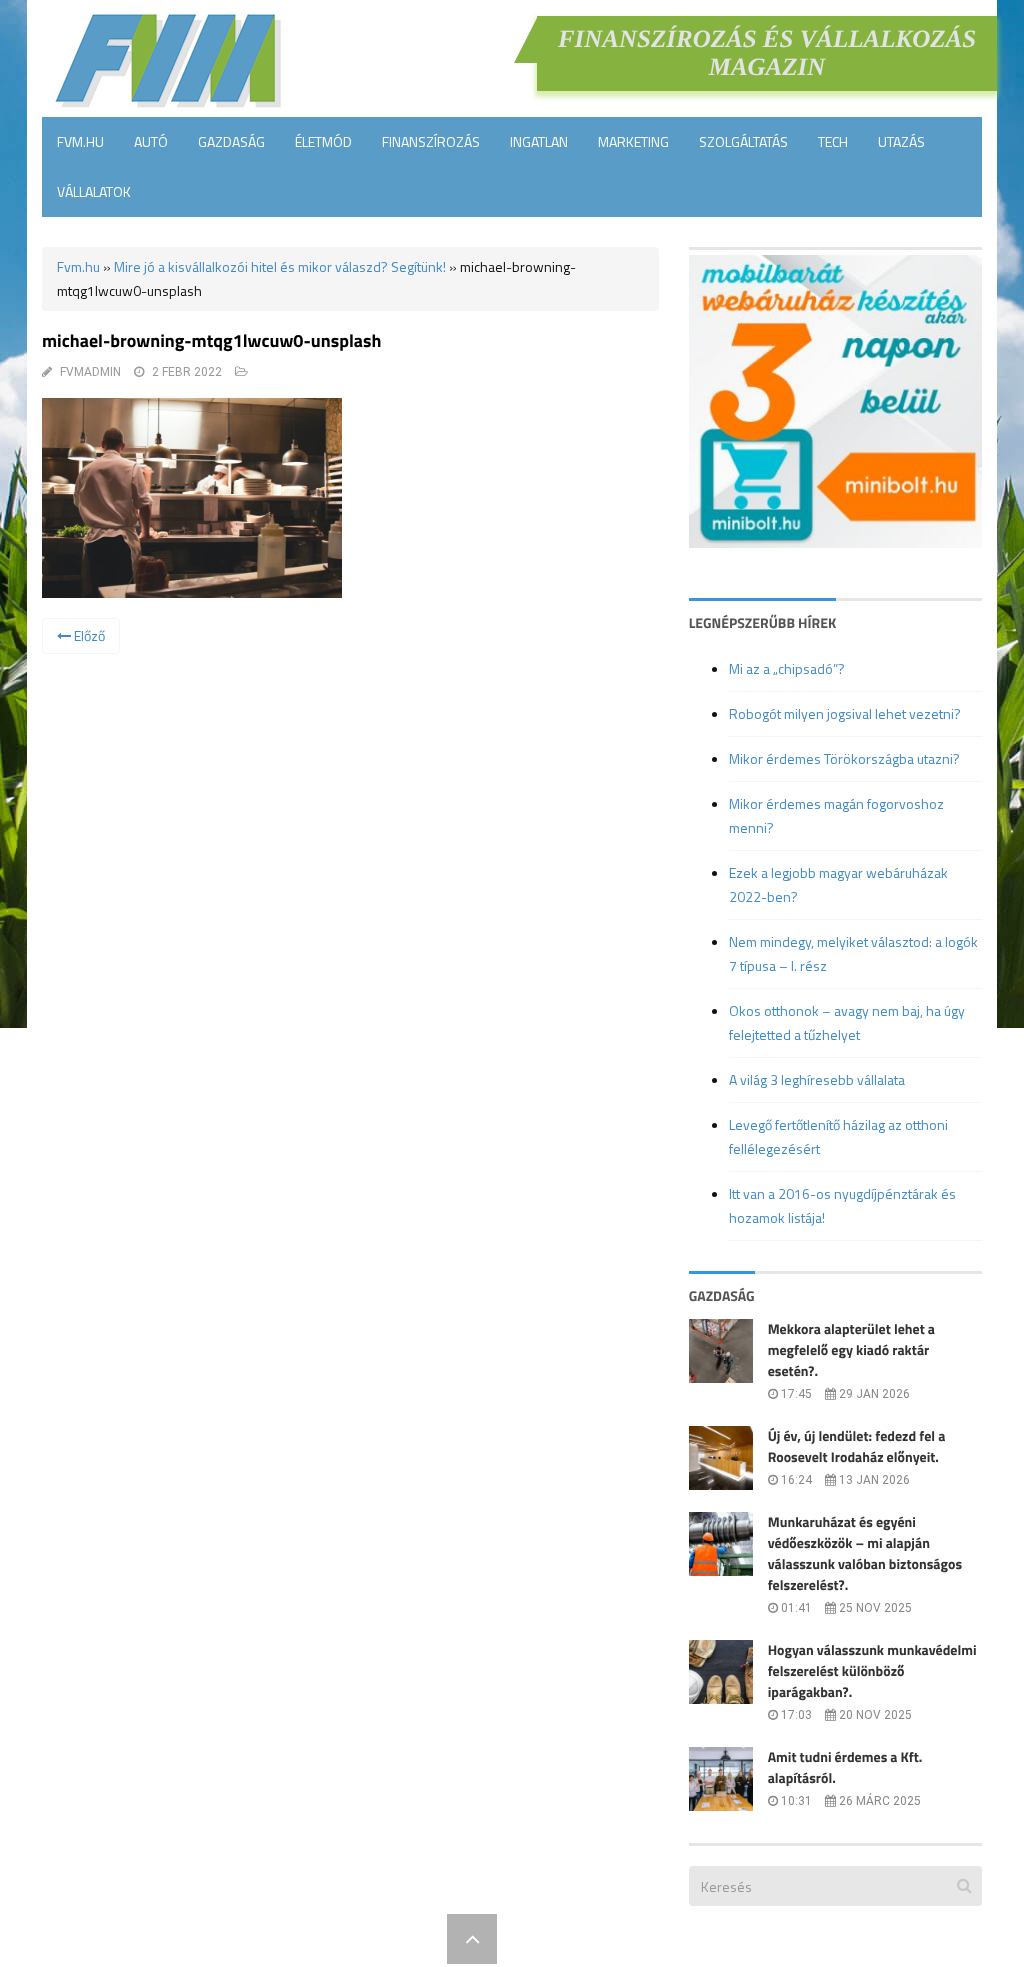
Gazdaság (231, 141)
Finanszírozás (431, 141)
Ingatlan (539, 141)
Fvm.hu (80, 141)
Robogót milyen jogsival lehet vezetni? (845, 713)
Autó (151, 141)
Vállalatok (94, 191)
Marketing (633, 141)
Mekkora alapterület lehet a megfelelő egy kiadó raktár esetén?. (851, 1350)
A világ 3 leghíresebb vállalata (817, 1079)
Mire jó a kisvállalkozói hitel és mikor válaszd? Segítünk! (280, 266)
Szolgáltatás (743, 141)
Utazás (901, 141)
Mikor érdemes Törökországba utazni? (844, 758)
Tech (833, 141)
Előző (88, 635)
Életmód (323, 141)
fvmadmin (90, 372)
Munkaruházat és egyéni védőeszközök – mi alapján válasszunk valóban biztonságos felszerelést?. (865, 1554)
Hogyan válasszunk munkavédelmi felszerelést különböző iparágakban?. (872, 1671)
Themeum (402, 1938)
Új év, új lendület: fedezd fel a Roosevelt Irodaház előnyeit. (857, 1447)
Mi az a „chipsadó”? (787, 668)
